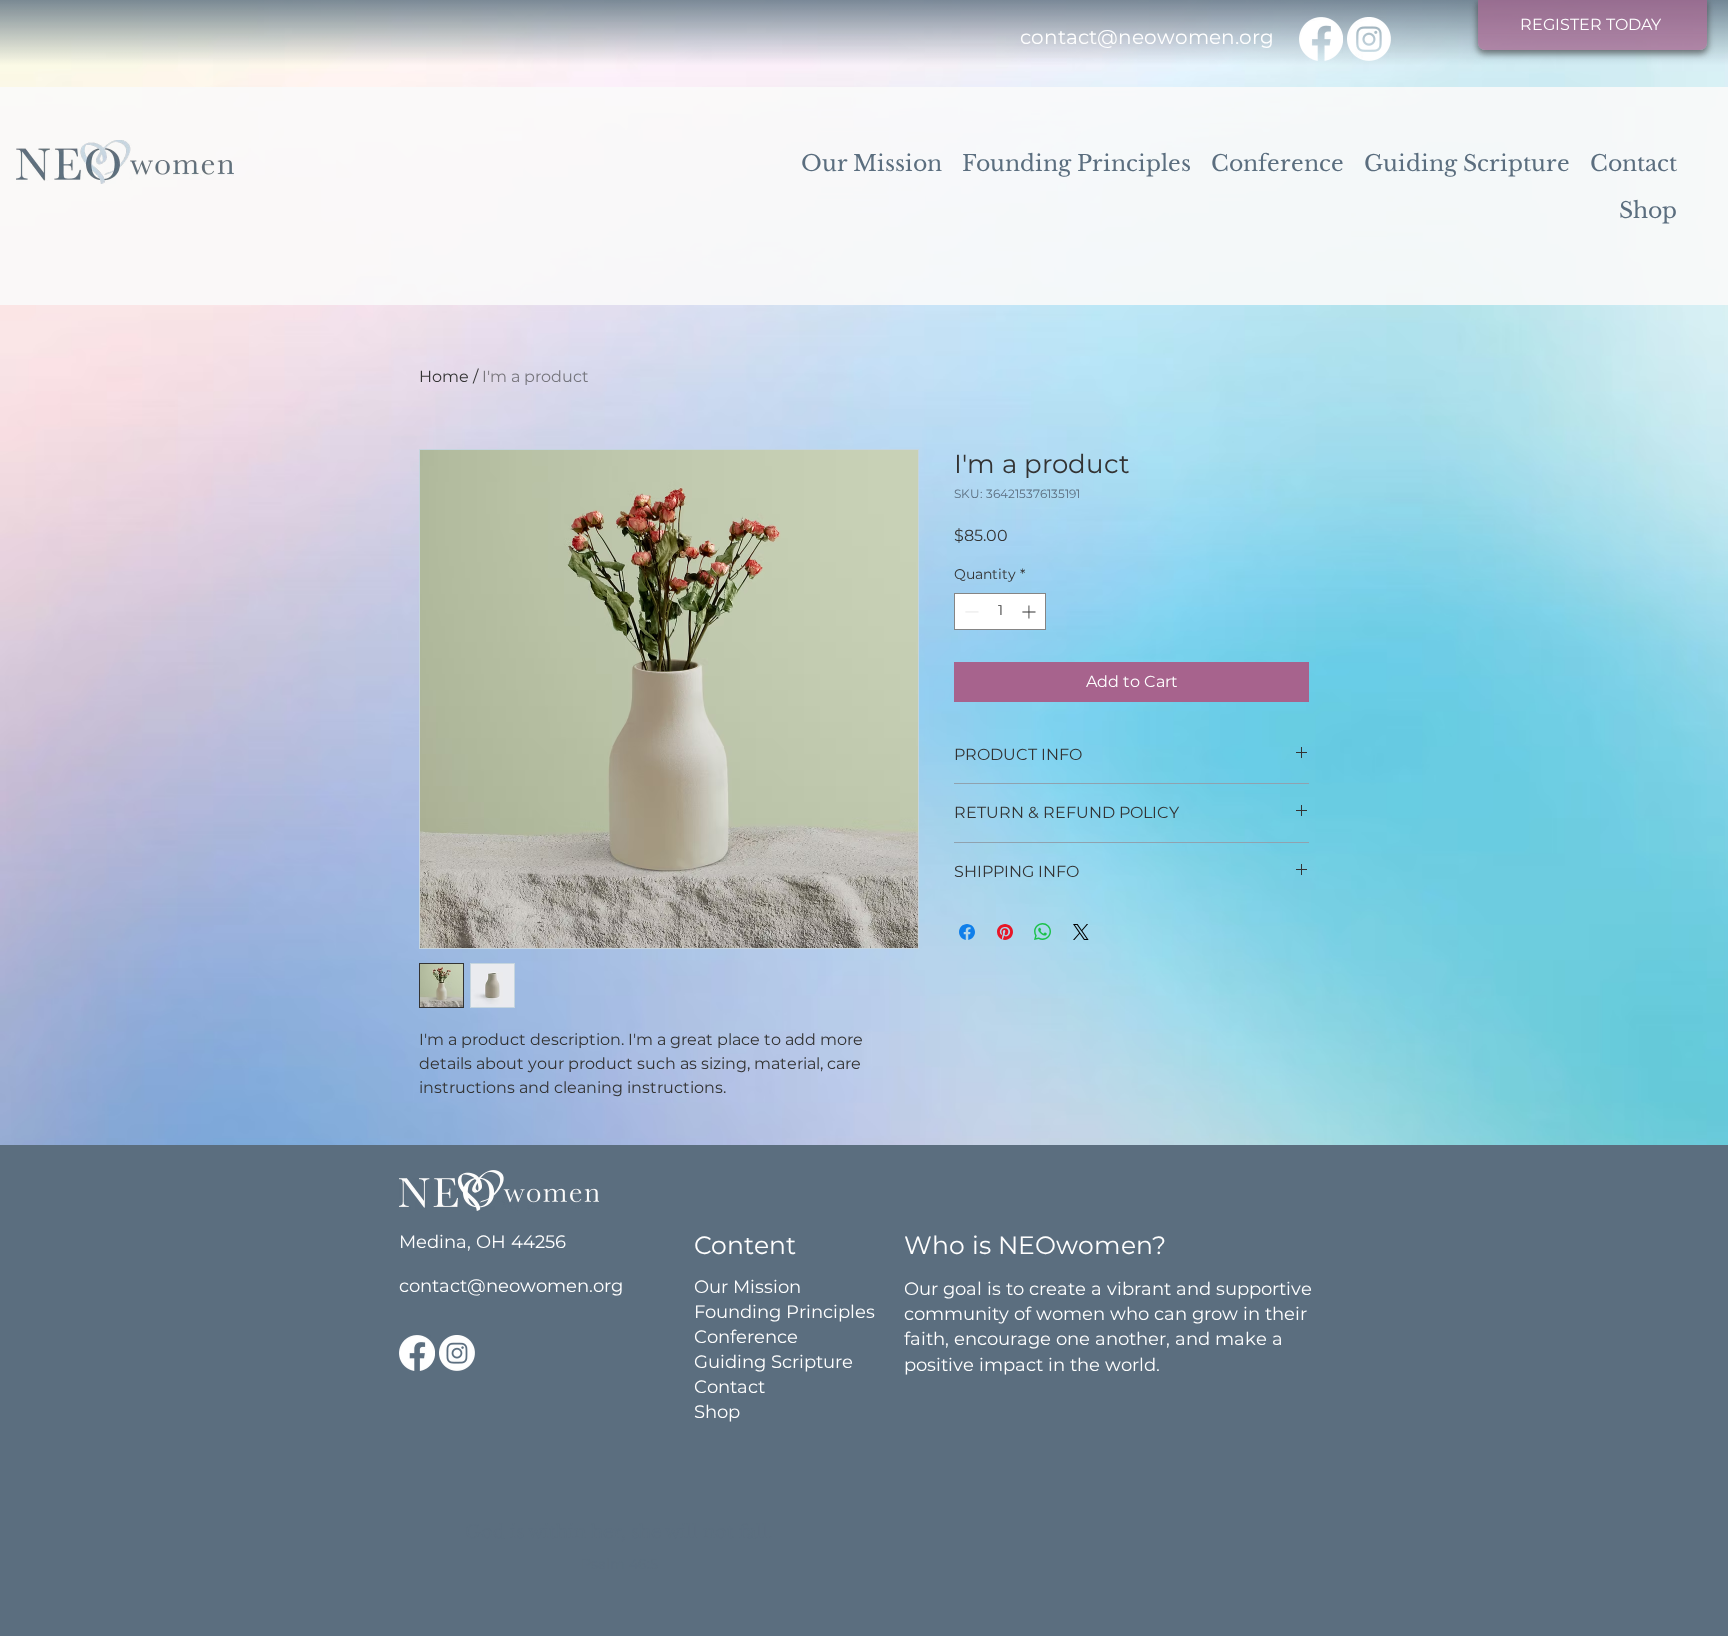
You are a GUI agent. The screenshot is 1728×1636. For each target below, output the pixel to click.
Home (444, 376)
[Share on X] (1081, 932)
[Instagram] (1369, 39)
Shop (717, 1412)
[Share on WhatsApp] (1043, 932)
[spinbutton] (1000, 611)
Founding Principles (748, 1312)
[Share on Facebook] (967, 932)
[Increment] (1030, 611)
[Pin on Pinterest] (1005, 932)
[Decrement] (969, 611)
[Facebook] (1321, 39)
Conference (746, 1337)
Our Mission (747, 1287)
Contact (729, 1387)
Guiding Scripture (748, 1362)
